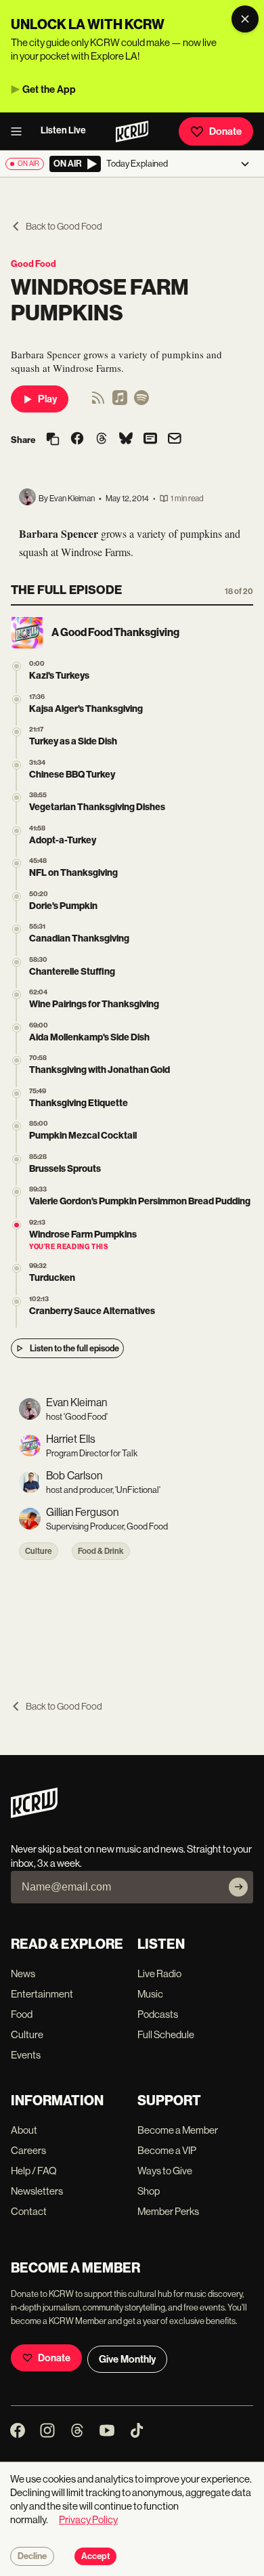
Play (47, 399)
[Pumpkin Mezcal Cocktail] (17, 1126)
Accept (95, 2556)
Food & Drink (101, 1551)
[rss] (98, 402)
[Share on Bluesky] (126, 440)
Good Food (34, 264)
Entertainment (42, 1994)
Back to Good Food (64, 226)
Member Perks (168, 2211)
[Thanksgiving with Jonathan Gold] (17, 1060)
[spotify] (141, 402)
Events (26, 2055)
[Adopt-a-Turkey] (17, 831)
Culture (39, 1551)
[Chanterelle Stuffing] (17, 962)
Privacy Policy (88, 2519)
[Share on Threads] (102, 440)
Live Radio (159, 1973)
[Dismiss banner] (245, 19)
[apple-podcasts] (120, 402)
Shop (149, 2191)
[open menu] (20, 131)
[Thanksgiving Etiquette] (17, 1094)
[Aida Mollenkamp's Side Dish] (17, 1028)
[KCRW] (34, 1814)
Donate (225, 131)
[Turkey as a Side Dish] (17, 732)
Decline (32, 2556)
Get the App (49, 89)
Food (22, 2014)
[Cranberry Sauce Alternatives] (17, 1302)
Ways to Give (165, 2171)
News (23, 1973)
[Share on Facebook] (77, 440)
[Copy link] (53, 440)
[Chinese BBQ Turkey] (17, 765)
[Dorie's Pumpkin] (17, 896)
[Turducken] (17, 1268)
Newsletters (37, 2191)
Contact (29, 2211)
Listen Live (63, 130)
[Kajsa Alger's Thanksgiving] (17, 699)
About (24, 2130)
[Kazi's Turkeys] (17, 666)
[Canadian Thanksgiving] (17, 929)
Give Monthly (127, 2359)
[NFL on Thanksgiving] (17, 863)
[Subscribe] (238, 1887)
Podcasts (158, 2014)
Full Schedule (166, 2034)
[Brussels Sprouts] (17, 1159)
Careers (28, 2150)
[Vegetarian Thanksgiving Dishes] (17, 798)
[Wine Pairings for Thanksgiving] (17, 995)
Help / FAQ (34, 2171)
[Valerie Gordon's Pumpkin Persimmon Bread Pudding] (17, 1192)
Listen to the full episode (74, 1348)
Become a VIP (167, 2150)
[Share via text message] (150, 440)
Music (150, 1994)
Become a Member (178, 2130)
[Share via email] (175, 440)
